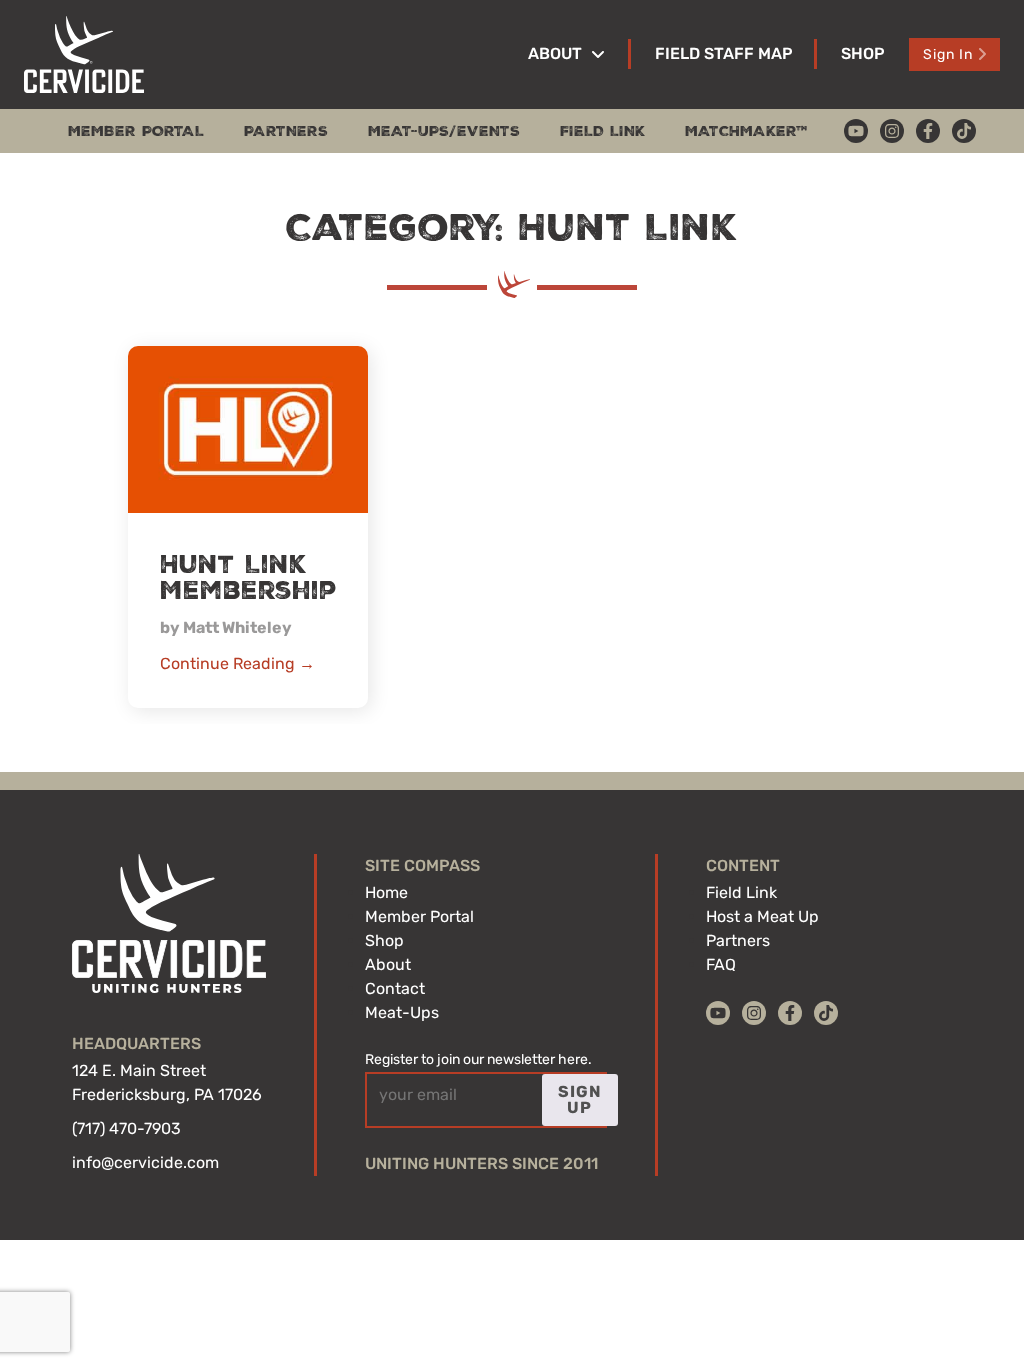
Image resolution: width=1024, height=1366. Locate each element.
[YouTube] (856, 131)
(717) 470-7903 (126, 1128)
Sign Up (580, 1099)
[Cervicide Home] (84, 54)
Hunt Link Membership (248, 578)
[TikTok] (964, 131)
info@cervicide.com (145, 1162)
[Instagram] (892, 131)
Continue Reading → (237, 663)
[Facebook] (928, 131)
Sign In (948, 54)
